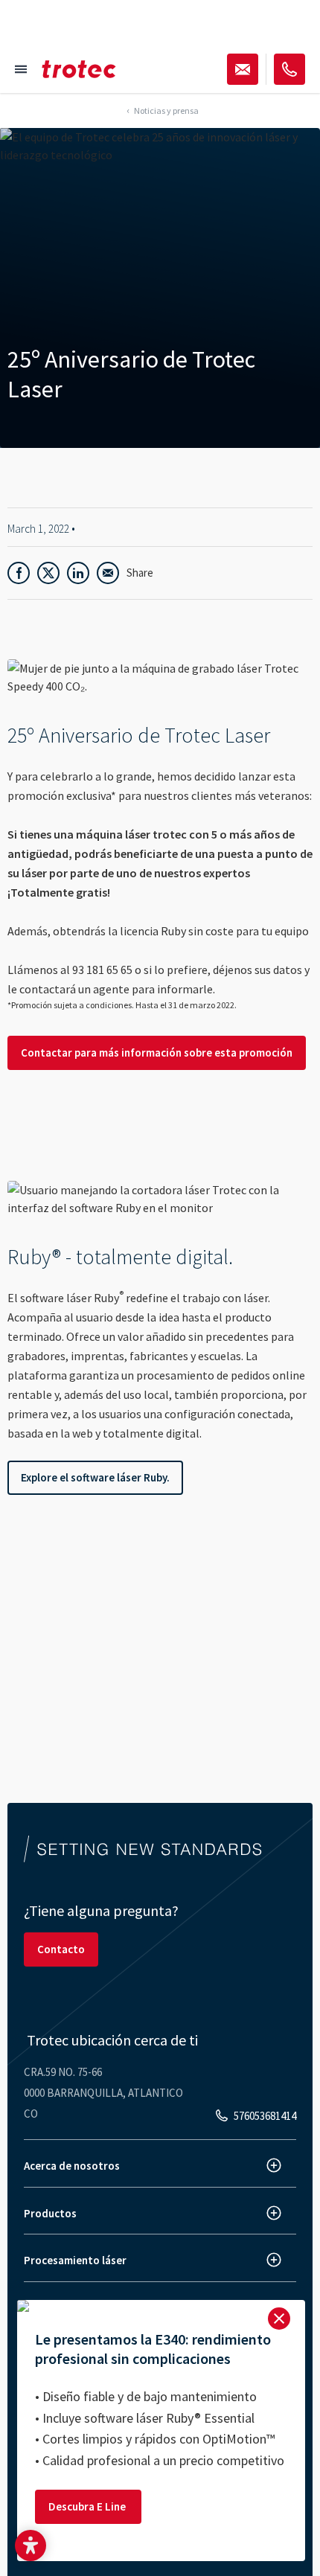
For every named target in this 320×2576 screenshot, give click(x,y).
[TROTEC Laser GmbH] (79, 69)
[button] (31, 2545)
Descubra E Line (88, 2506)
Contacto (61, 1949)
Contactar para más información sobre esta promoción (157, 1052)
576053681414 (265, 2116)
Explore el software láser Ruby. (95, 1477)
